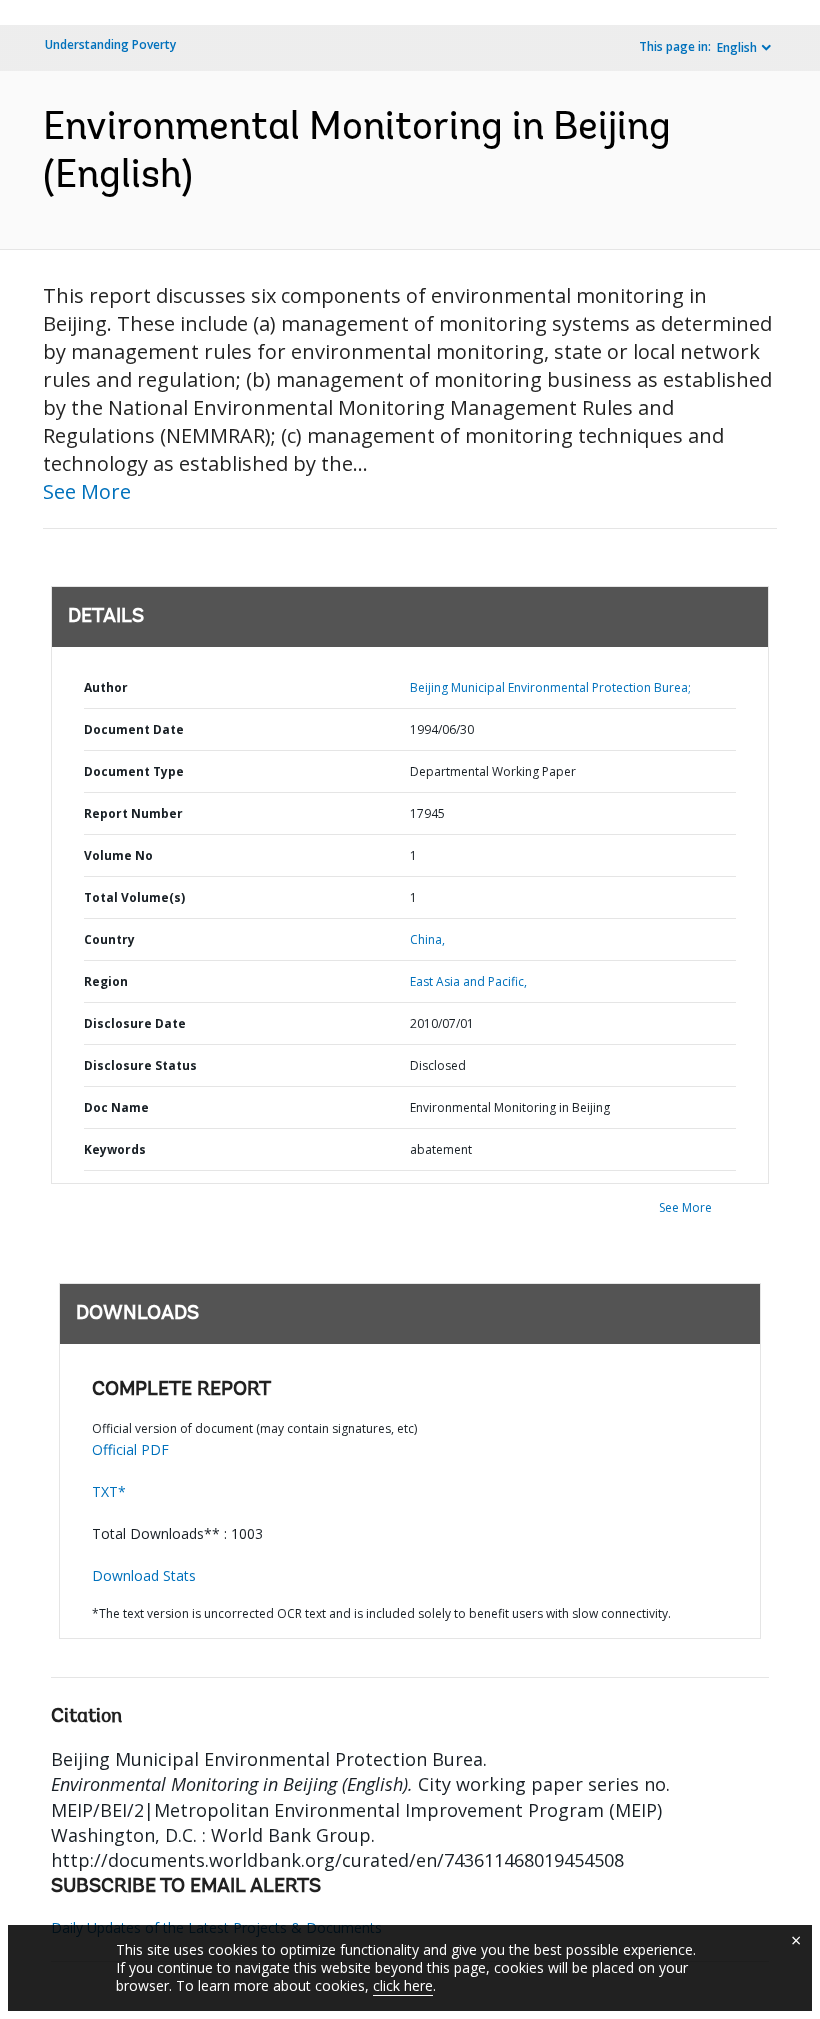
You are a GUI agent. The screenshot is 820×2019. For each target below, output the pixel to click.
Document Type (134, 771)
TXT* (109, 1491)
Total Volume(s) (134, 897)
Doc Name (116, 1107)
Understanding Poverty (110, 44)
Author (106, 687)
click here (403, 1985)
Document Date (134, 729)
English (737, 47)
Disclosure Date (135, 1023)
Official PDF (130, 1449)
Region (106, 981)
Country (109, 939)
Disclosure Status (140, 1065)
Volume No (118, 855)
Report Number (133, 813)
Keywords (115, 1149)
